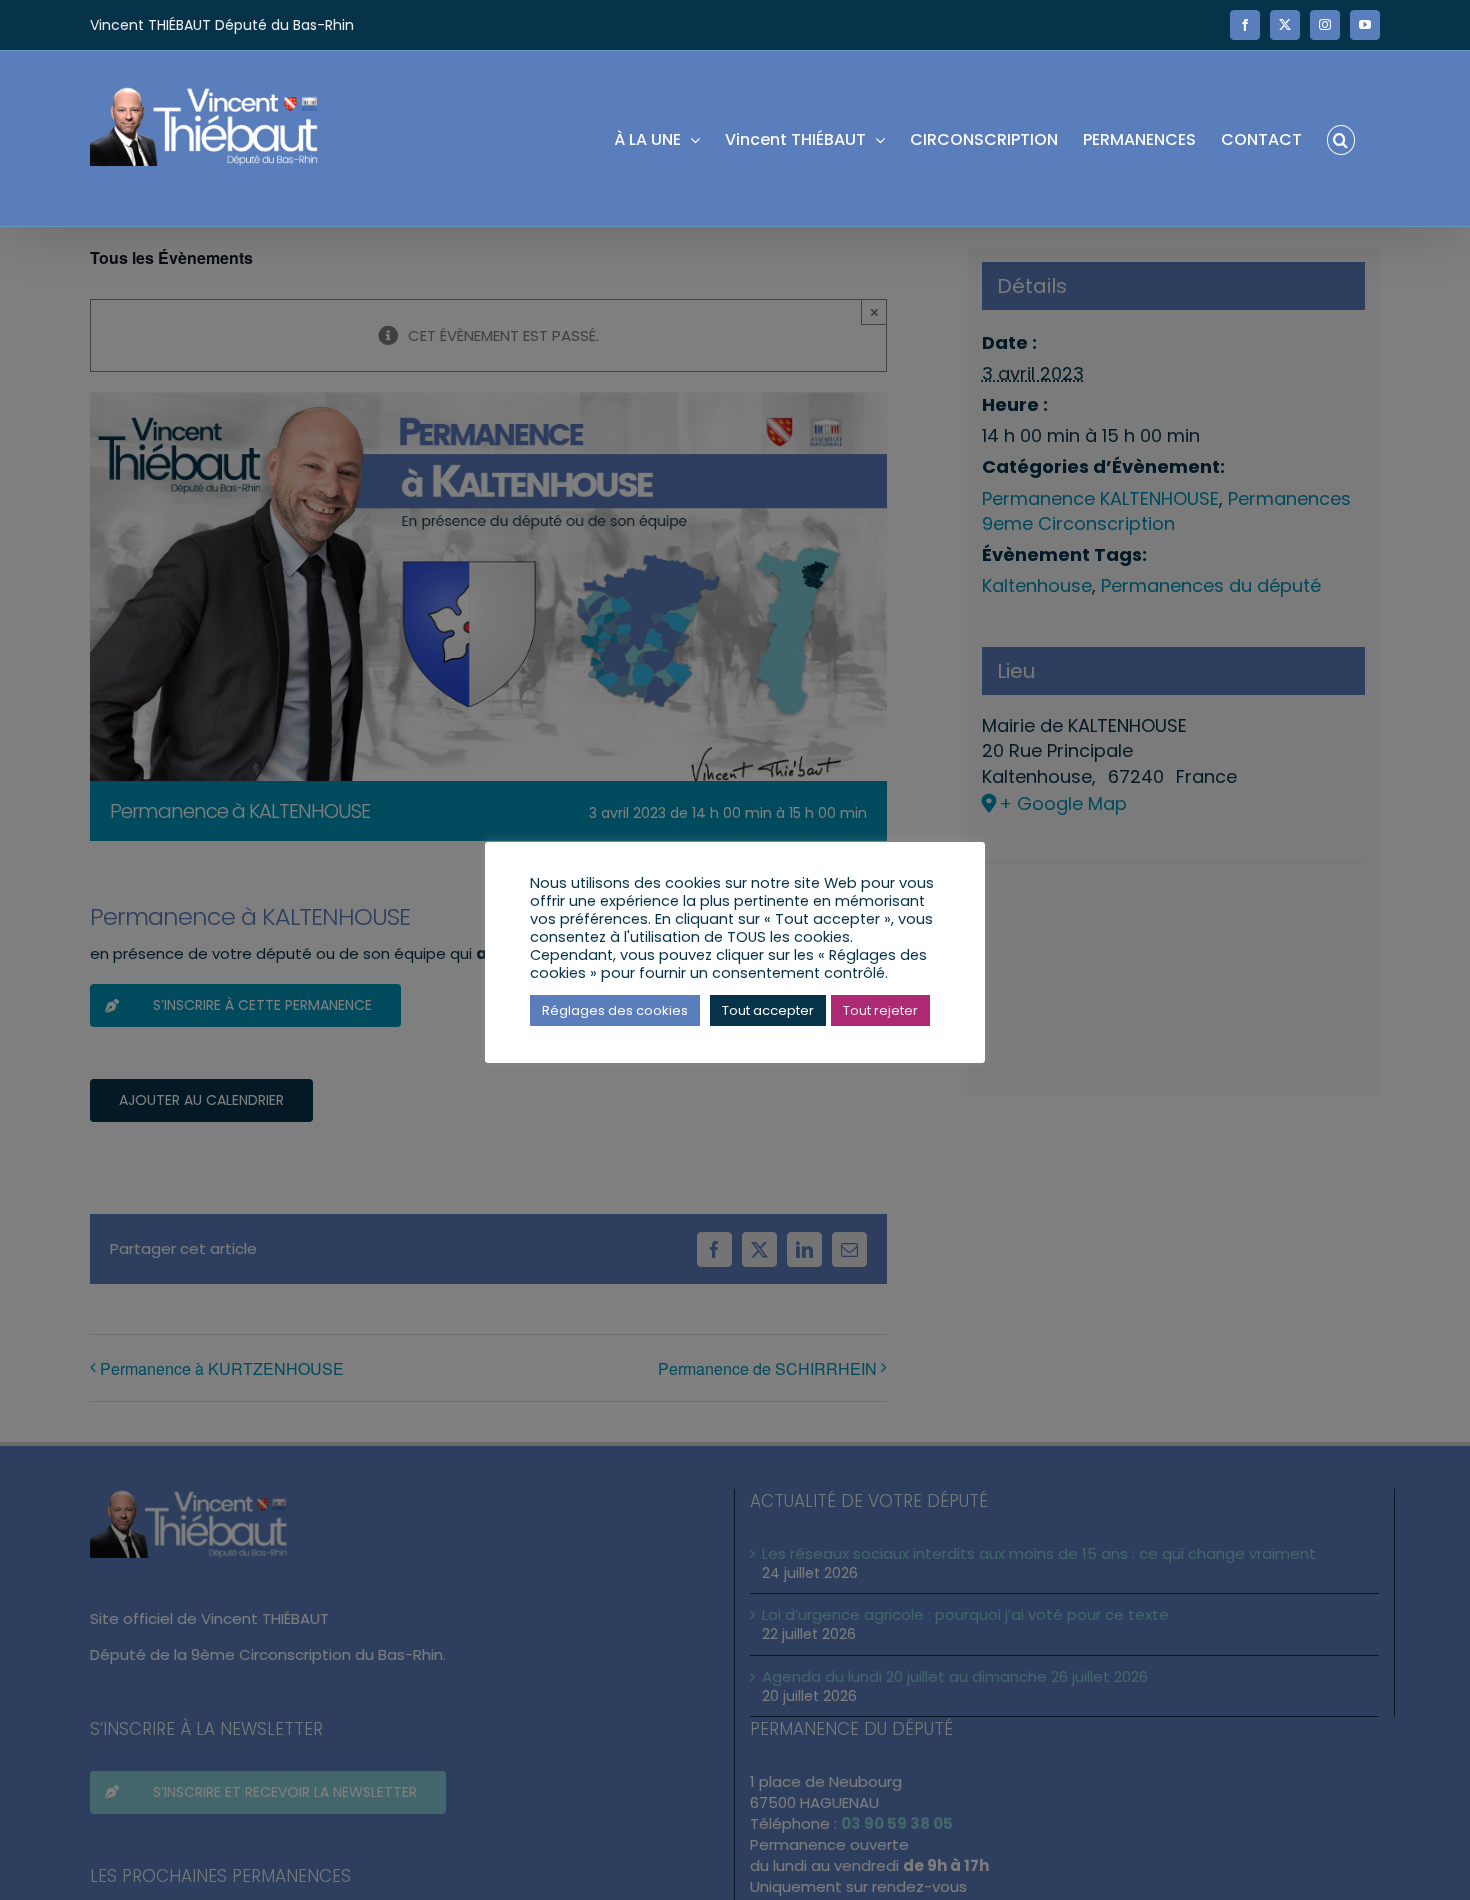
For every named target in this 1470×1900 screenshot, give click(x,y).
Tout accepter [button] (768, 1010)
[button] (1341, 138)
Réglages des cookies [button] (615, 1010)
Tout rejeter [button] (880, 1010)
